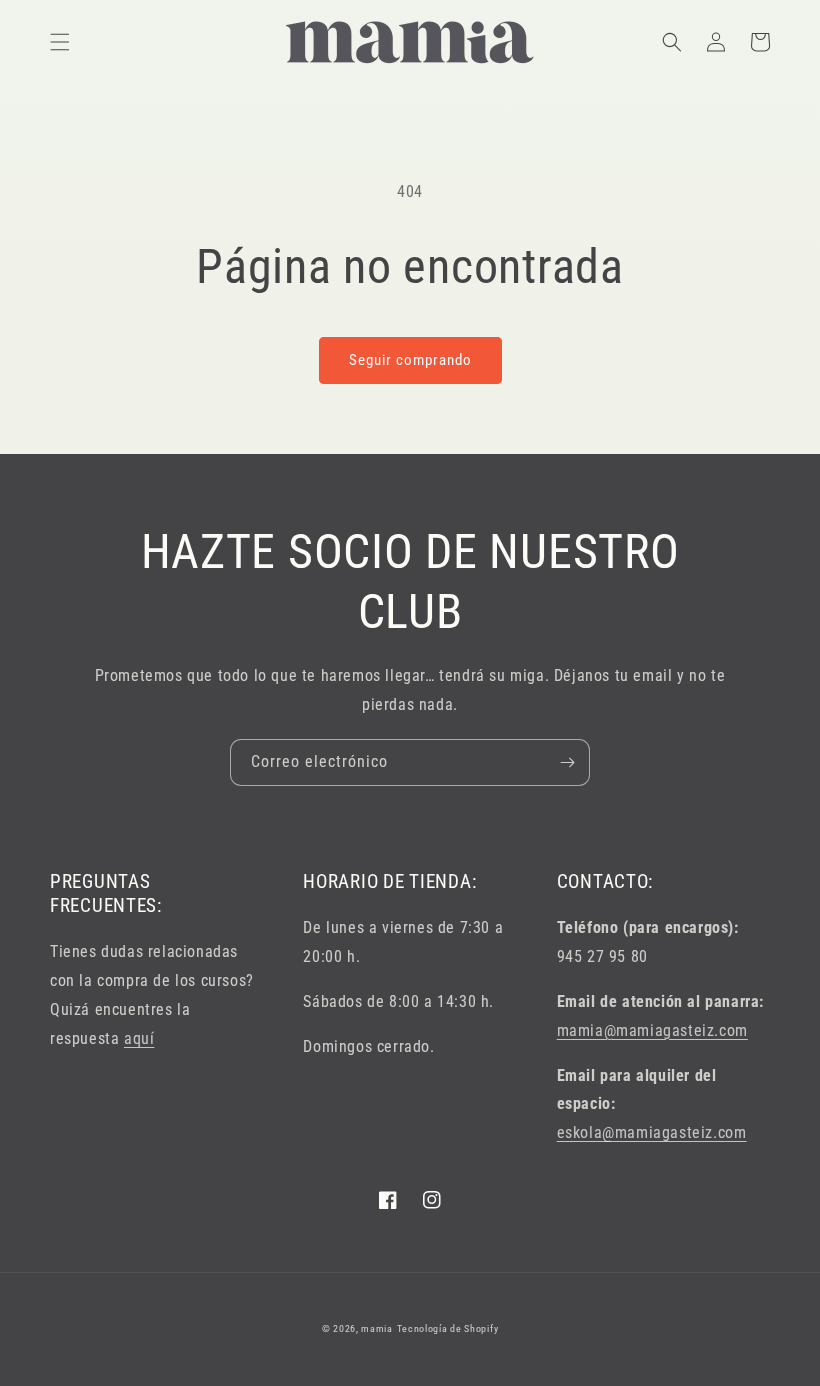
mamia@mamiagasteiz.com (652, 1030)
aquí (139, 1038)
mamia (377, 1328)
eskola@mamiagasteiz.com (652, 1132)
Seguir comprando (410, 360)
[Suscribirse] (567, 762)
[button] (60, 42)
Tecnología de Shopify (448, 1328)
